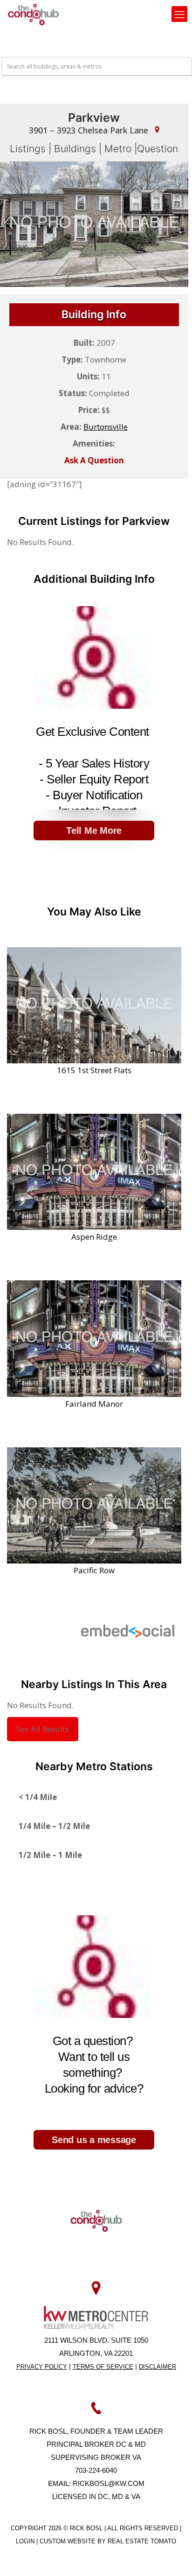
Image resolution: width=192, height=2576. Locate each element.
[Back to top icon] (173, 2557)
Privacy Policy (42, 2367)
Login (26, 2541)
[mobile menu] (179, 14)
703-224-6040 (96, 2470)
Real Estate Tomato (142, 2541)
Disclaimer (158, 2367)
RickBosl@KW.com (109, 2483)
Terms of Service (103, 2367)
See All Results (43, 1729)
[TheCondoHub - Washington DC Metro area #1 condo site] (33, 14)
